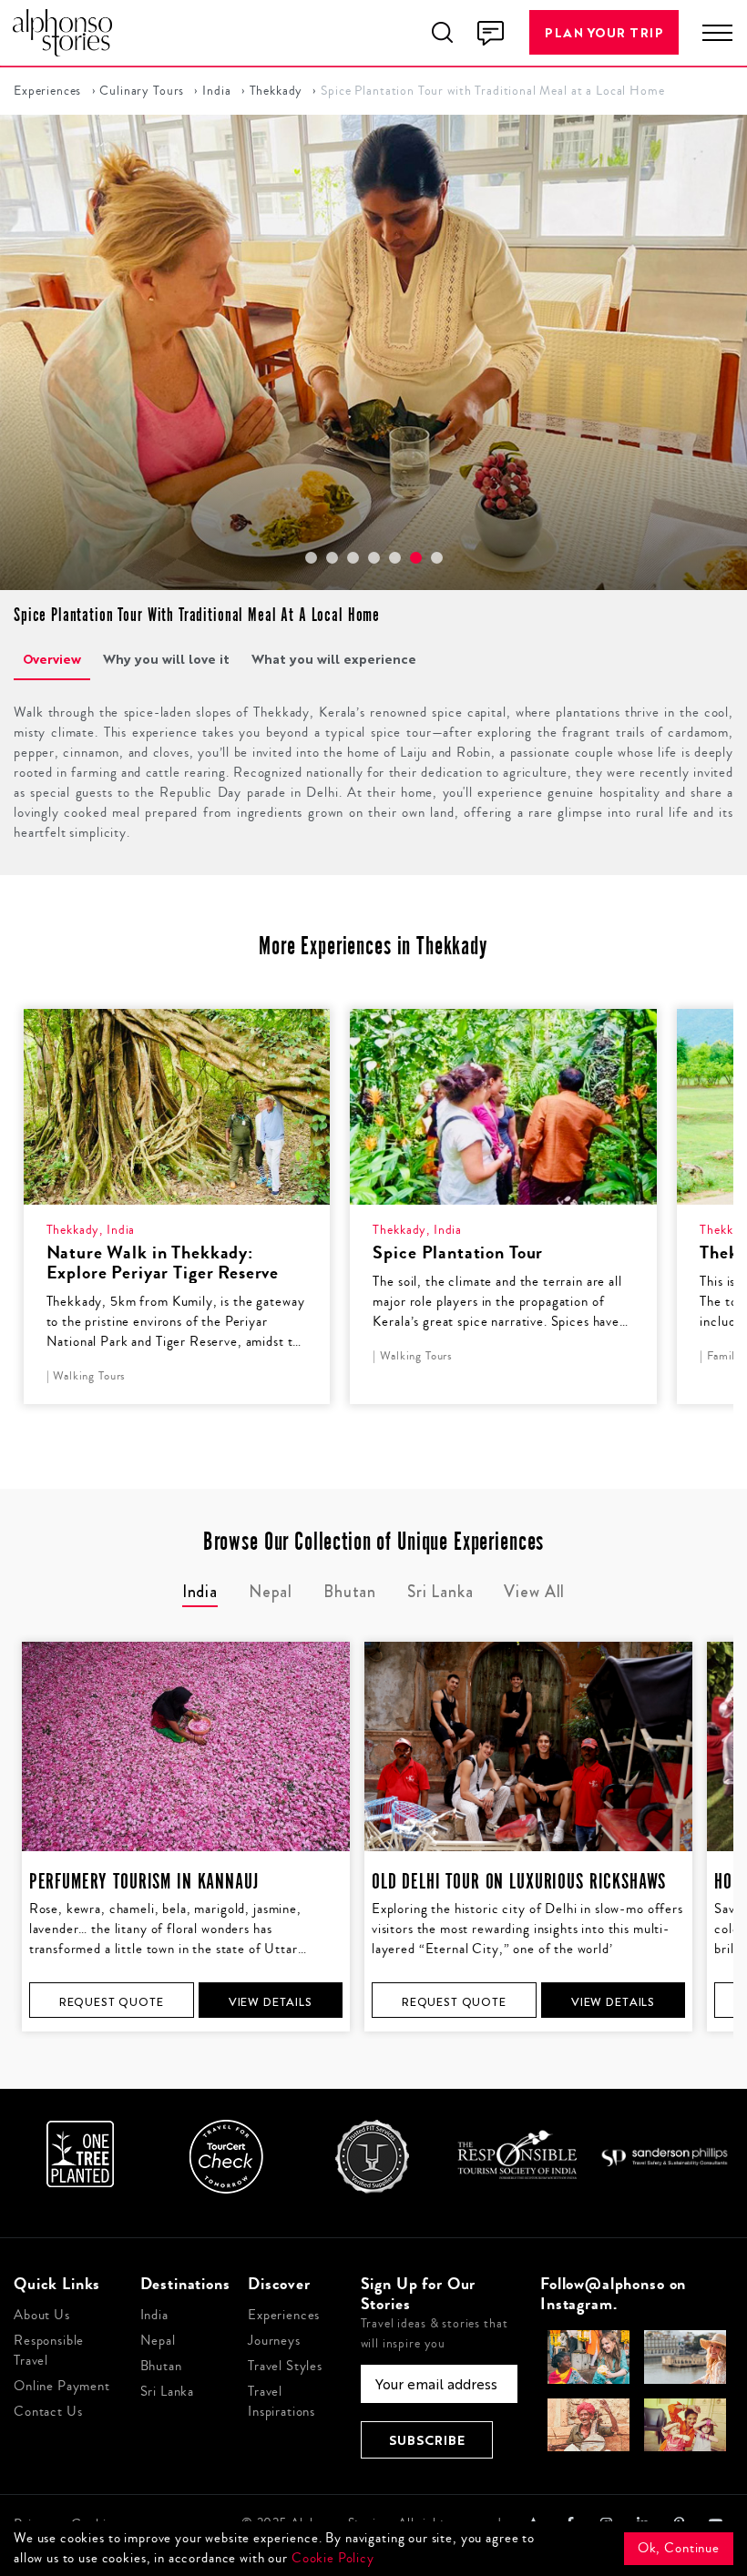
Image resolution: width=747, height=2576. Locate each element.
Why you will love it (166, 659)
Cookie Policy (333, 2558)
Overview (52, 659)
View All (534, 1592)
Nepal (158, 2341)
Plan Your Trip (604, 32)
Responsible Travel (49, 2351)
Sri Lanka (168, 2392)
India (216, 91)
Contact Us (48, 2412)
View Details (271, 2002)
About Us (42, 2315)
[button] (311, 558)
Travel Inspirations (281, 2402)
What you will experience (334, 659)
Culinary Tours (142, 91)
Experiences (47, 91)
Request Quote (112, 2002)
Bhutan (161, 2366)
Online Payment (62, 2386)
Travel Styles (285, 2366)
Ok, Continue (679, 2548)
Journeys (274, 2341)
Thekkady (276, 91)
